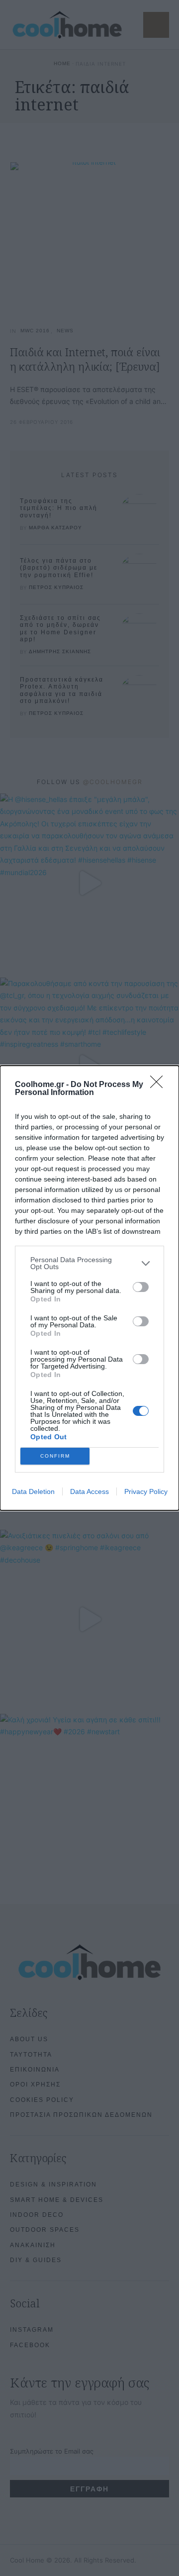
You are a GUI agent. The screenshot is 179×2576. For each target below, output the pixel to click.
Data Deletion (33, 1491)
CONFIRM (55, 1456)
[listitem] (89, 1263)
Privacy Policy (146, 1491)
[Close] (160, 1085)
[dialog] (89, 1288)
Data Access (89, 1491)
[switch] (141, 1287)
